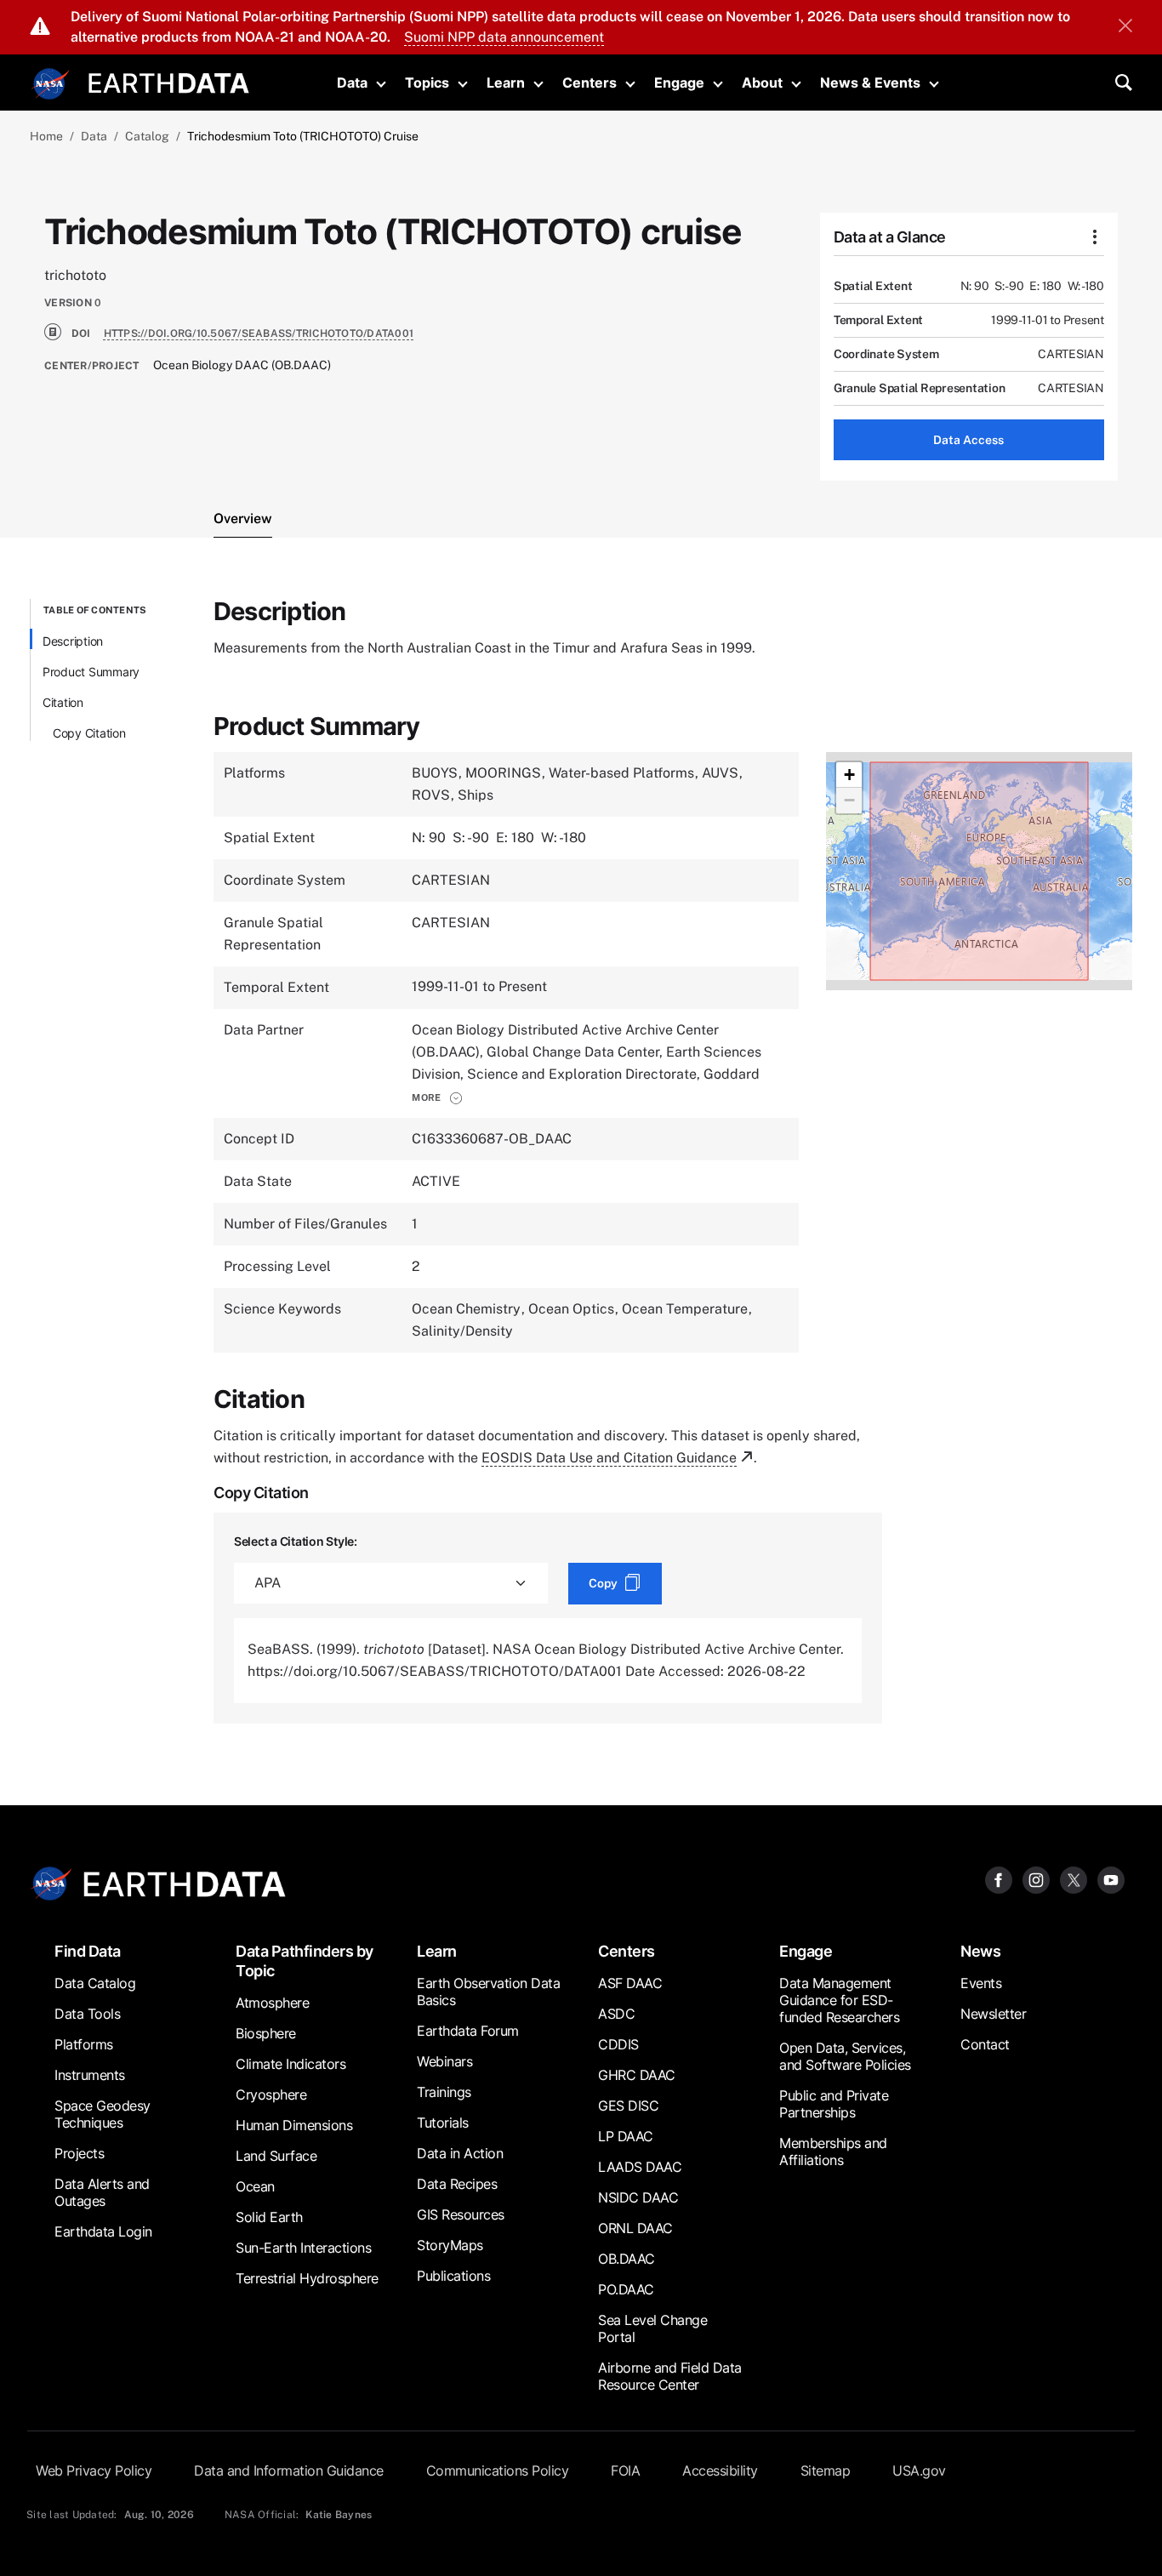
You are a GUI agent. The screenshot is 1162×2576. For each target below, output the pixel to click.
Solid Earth (269, 2217)
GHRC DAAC (637, 2075)
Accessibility (720, 2471)
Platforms (84, 2044)
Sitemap (826, 2471)
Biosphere (266, 2033)
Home (46, 136)
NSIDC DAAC (638, 2197)
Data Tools (87, 2014)
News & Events (870, 83)
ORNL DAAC (635, 2228)
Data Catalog (95, 1983)
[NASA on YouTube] (1111, 1879)
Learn (506, 83)
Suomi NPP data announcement (504, 37)
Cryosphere (271, 2094)
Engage (679, 83)
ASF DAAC (630, 1983)
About (762, 83)
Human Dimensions (294, 2125)
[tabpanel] (581, 1161)
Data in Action (460, 2153)
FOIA (625, 2471)
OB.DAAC (627, 2259)
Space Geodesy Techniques (103, 2114)
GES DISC (628, 2106)
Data (352, 83)
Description (73, 641)
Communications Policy (498, 2471)
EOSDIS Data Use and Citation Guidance (609, 1458)
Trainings (444, 2092)
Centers (590, 83)
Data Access (968, 440)
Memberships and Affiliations (833, 2151)
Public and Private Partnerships (834, 2104)
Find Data (88, 1951)
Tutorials (443, 2123)
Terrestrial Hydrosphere (307, 2278)
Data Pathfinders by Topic (305, 1961)
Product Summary (91, 672)
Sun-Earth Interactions (303, 2248)
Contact (985, 2044)
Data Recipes (457, 2184)
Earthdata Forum (468, 2031)
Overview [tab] (243, 519)
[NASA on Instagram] (1036, 1879)
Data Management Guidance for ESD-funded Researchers (839, 2000)
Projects (79, 2153)
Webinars (444, 2061)
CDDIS (618, 2044)
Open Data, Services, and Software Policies (845, 2056)
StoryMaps (450, 2245)
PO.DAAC (626, 2289)
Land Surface (276, 2156)
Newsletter (993, 2014)
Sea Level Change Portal (652, 2328)
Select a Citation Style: (296, 1541)
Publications (453, 2276)
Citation (63, 702)
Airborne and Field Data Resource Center (670, 2376)
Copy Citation (89, 733)
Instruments (90, 2075)
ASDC (616, 2014)
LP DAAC (626, 2136)
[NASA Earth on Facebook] (999, 1879)
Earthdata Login (103, 2231)
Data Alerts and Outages (102, 2192)
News (980, 1951)
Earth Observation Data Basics (488, 1992)
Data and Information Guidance (289, 2471)
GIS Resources (461, 2214)
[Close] (1125, 27)
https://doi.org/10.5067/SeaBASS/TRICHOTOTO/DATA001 (259, 333)
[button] (437, 1097)
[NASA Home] (51, 84)
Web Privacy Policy (94, 2471)
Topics (427, 83)
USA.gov (919, 2471)
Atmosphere (272, 2003)
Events (981, 1983)
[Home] (169, 81)
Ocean (255, 2186)
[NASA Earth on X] (1074, 1879)
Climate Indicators (290, 2064)
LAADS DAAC (640, 2167)
